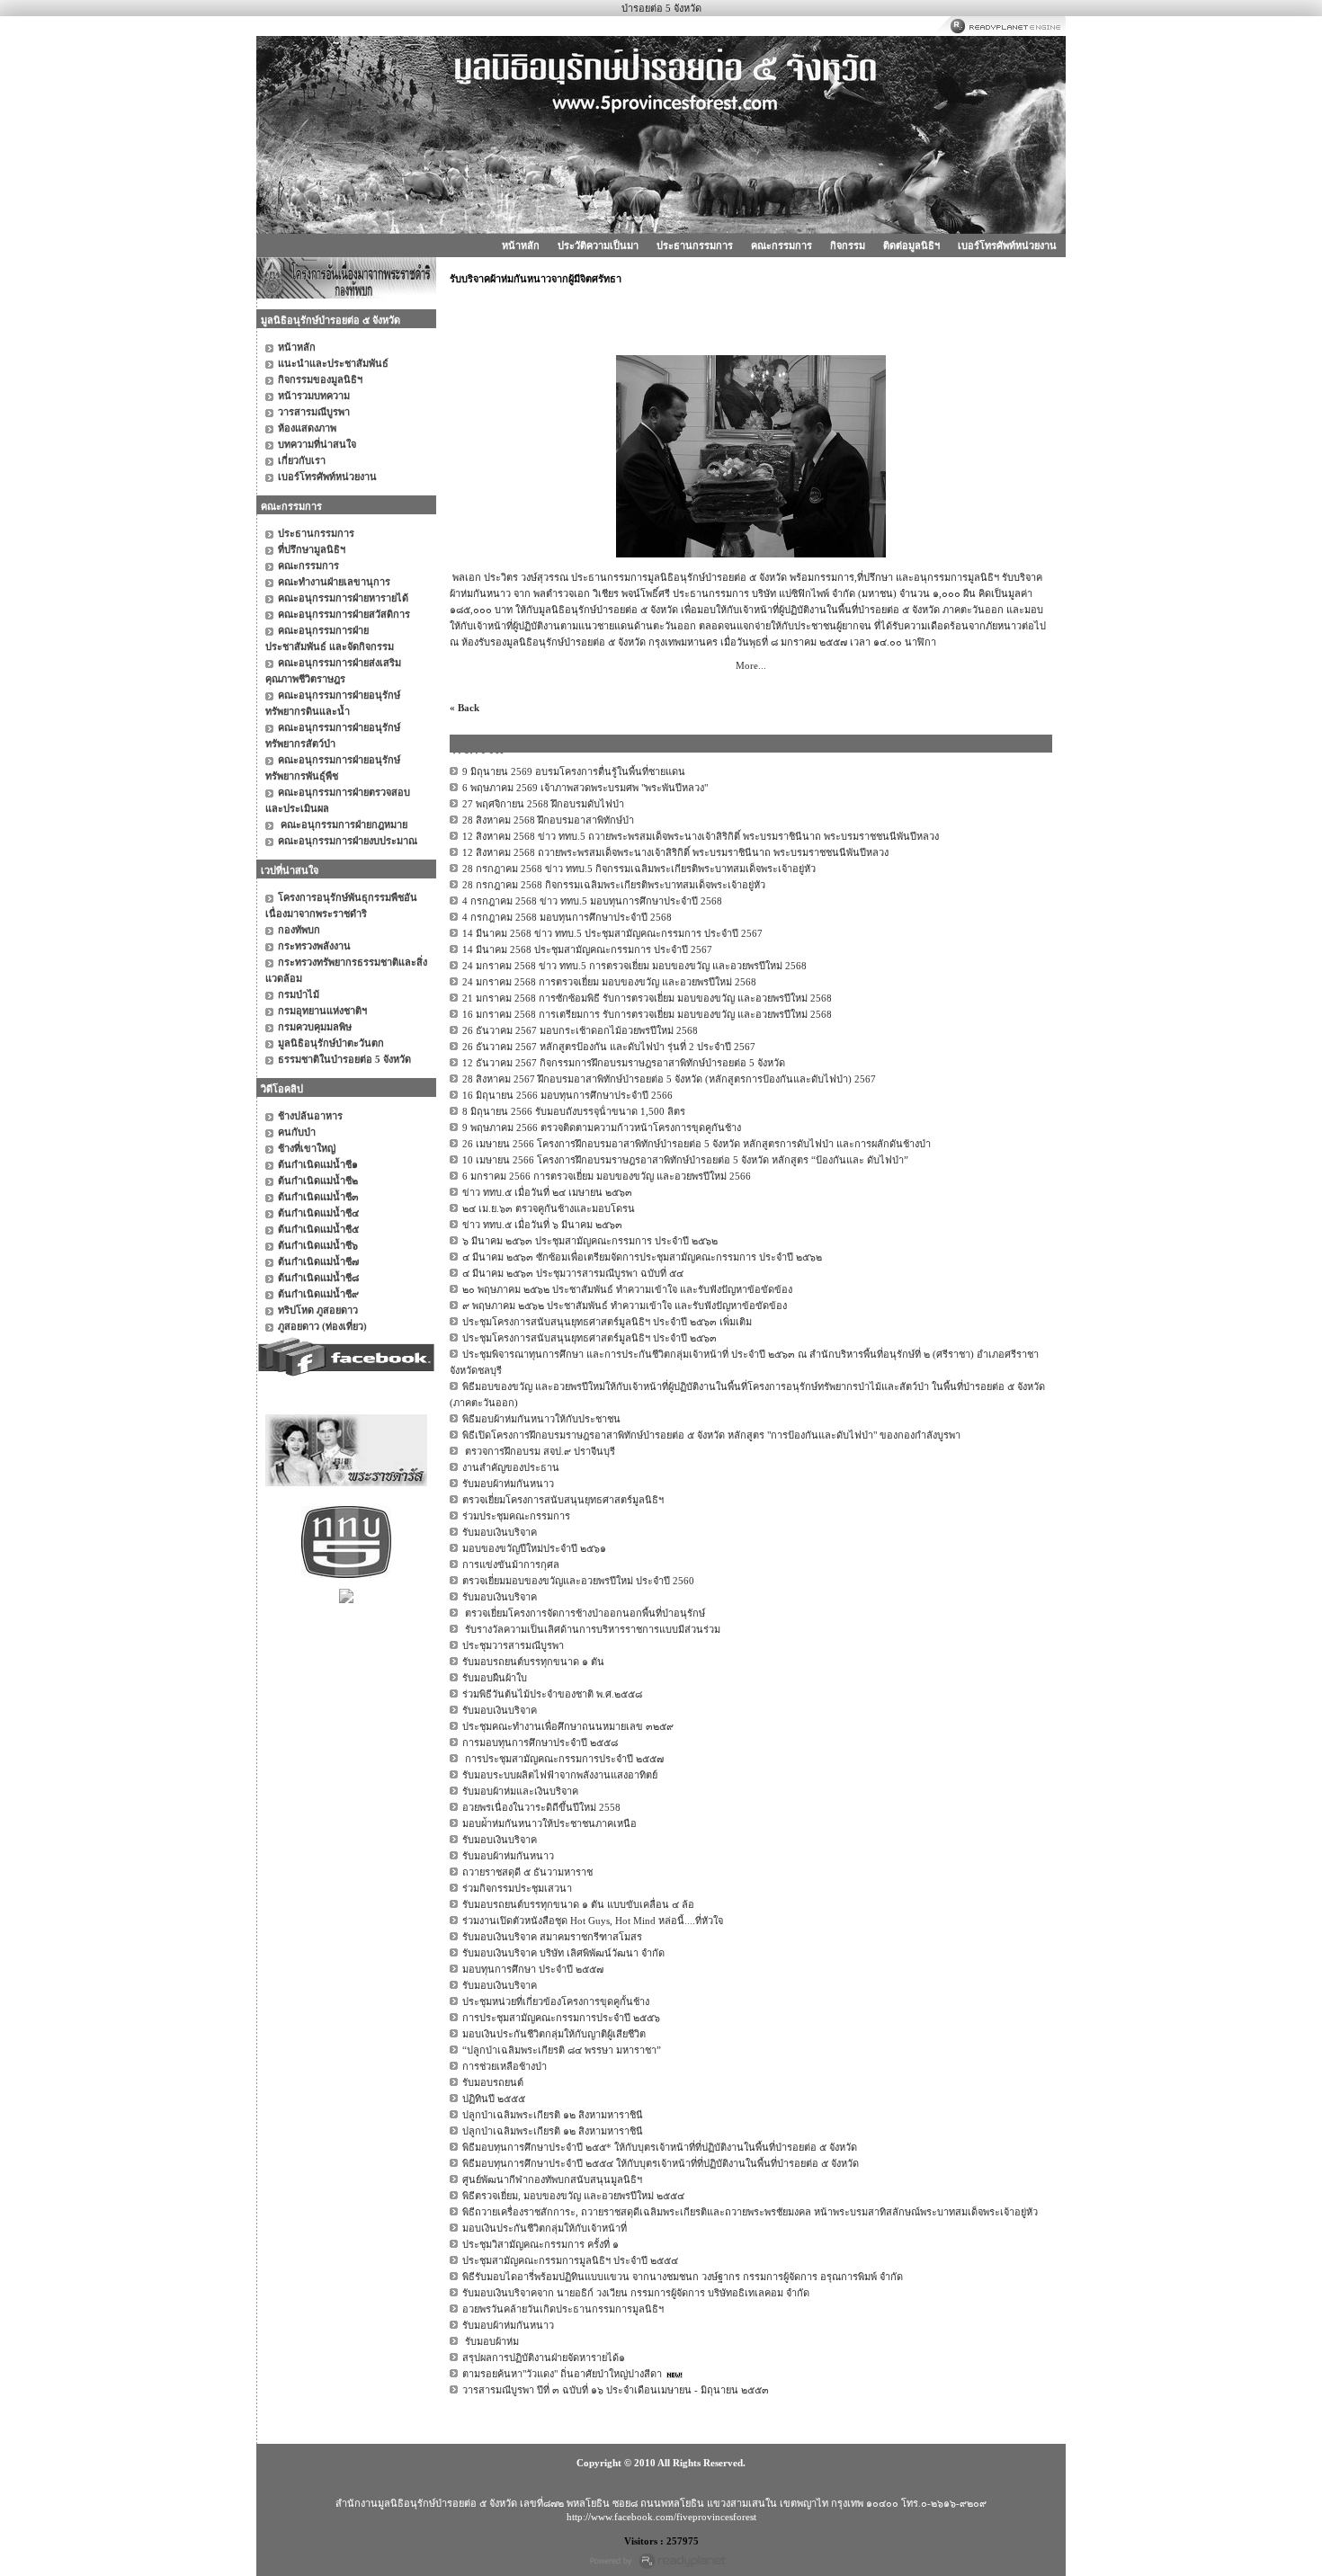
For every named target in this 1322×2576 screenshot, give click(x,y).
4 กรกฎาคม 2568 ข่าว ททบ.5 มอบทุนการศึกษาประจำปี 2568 (592, 901)
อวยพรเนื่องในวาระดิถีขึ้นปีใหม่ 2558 (541, 1807)
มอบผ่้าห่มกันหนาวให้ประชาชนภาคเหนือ (549, 1823)
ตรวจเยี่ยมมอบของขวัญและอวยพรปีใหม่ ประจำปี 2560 (578, 1581)
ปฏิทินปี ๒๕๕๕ (494, 2099)
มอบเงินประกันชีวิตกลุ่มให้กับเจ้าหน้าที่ (545, 2228)
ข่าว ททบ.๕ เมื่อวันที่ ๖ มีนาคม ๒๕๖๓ (542, 1225)
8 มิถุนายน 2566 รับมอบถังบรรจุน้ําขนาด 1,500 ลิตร (574, 1111)
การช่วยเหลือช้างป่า (505, 2066)
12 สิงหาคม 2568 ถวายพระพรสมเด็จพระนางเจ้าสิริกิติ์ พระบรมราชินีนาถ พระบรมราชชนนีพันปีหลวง (675, 852)
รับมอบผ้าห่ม (491, 2341)
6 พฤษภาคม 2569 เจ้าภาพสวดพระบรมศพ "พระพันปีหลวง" (585, 788)
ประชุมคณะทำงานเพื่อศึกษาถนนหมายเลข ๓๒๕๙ (568, 1726)
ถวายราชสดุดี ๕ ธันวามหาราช (527, 1872)
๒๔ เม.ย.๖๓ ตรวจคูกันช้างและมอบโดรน (549, 1208)
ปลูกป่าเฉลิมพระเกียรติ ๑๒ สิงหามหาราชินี (553, 2115)
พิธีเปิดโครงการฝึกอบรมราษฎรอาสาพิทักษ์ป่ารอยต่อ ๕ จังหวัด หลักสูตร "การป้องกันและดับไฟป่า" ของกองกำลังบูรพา (711, 1435)
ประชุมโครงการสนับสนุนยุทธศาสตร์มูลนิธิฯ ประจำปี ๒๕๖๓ (590, 1338)
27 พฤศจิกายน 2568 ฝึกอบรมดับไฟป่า (543, 804)
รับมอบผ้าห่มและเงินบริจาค (520, 1791)
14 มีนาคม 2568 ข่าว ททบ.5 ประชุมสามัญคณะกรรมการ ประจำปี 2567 (612, 933)
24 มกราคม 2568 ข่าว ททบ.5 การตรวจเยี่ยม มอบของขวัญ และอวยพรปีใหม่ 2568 (634, 966)
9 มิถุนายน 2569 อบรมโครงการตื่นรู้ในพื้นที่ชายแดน (574, 771)
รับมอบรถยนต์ (493, 2082)
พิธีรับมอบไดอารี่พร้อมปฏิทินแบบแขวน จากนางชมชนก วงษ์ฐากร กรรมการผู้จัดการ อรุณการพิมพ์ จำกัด (683, 2277)
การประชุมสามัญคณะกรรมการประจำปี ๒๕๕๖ (561, 2018)
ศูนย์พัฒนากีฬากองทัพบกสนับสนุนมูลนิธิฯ (552, 2179)
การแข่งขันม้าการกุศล (511, 1564)
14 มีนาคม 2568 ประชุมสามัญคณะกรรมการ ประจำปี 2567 (587, 949)
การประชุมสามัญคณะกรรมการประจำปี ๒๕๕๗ (563, 1759)
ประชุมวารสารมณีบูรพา (513, 1645)
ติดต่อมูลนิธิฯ (911, 245)
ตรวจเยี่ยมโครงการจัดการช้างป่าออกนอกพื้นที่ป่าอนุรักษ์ (584, 1613)
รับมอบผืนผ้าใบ (495, 1678)
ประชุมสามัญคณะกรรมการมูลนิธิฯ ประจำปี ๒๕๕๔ (570, 2260)
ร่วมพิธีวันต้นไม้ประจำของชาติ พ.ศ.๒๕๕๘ (552, 1694)
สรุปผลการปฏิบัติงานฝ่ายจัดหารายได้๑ (544, 2358)
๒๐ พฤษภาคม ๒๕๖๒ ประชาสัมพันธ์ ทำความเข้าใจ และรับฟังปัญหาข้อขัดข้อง (627, 1289)
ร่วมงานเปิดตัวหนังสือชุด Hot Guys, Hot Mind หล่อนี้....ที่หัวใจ (593, 1921)
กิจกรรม (848, 245)
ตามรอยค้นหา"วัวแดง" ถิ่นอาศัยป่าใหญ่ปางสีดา (562, 2374)
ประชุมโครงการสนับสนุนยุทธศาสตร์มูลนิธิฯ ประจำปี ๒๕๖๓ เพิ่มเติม (607, 1322)
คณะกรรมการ (782, 245)
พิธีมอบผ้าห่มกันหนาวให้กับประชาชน (541, 1419)
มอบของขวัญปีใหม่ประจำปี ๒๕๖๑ (534, 1548)
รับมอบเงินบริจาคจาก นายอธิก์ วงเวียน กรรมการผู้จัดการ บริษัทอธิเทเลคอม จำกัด (636, 2293)
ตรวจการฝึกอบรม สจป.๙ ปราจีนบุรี (539, 1451)
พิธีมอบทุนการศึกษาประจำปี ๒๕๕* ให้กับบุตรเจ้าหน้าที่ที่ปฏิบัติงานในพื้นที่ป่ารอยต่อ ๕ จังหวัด (660, 2147)
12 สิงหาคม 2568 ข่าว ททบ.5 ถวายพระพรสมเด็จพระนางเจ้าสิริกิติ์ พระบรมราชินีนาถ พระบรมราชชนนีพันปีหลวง (701, 836)
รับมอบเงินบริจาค (500, 1532)
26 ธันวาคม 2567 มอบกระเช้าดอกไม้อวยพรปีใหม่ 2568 (580, 1030)
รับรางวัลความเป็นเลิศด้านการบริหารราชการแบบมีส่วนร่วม (591, 1629)
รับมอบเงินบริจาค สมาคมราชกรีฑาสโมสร (552, 1937)
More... (751, 665)
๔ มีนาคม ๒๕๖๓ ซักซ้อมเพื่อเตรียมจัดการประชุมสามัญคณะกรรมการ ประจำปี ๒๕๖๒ (642, 1257)
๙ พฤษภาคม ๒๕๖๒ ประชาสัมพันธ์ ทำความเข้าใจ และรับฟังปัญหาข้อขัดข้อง (625, 1306)
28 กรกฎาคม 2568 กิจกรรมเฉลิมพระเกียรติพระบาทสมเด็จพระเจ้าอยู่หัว (614, 885)
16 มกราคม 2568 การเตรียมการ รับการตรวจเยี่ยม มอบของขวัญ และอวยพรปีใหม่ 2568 (647, 1014)
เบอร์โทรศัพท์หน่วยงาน (1007, 245)
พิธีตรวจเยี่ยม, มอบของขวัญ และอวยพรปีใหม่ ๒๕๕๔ (573, 2196)
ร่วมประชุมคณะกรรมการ (516, 1516)
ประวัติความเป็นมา (598, 245)
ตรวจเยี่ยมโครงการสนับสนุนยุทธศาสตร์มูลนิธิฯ (563, 1500)
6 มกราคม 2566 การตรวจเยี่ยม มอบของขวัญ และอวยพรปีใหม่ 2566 (607, 1176)
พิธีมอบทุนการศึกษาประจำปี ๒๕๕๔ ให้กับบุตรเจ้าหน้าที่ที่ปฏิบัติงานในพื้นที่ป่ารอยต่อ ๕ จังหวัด (661, 2163)
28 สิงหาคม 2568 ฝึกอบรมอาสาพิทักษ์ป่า (548, 820)
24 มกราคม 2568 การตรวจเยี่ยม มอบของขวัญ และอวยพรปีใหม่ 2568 (609, 982)
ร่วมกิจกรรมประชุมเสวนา (517, 1888)
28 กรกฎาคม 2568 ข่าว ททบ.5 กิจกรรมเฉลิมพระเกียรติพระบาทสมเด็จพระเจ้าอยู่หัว (639, 869)
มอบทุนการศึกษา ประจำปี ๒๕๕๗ (533, 1969)
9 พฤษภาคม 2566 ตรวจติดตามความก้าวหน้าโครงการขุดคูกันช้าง (602, 1128)
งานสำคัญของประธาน (511, 1467)
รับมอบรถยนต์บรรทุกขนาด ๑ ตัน (533, 1662)
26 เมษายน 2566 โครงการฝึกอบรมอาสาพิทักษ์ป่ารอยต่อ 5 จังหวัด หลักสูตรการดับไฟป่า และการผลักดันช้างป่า (697, 1144)
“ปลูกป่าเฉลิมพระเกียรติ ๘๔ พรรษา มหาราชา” (562, 2050)
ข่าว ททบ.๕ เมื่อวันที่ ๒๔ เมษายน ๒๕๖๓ (547, 1192)
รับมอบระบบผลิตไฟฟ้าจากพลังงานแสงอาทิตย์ (560, 1775)
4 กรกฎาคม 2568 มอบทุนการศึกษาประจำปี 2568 (567, 917)
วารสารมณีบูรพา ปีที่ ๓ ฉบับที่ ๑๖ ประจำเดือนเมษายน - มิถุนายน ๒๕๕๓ (616, 2390)
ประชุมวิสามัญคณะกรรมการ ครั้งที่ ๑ (540, 2244)
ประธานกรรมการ (695, 245)
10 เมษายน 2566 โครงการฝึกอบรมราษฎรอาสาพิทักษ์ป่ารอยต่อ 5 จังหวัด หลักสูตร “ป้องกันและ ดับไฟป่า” (685, 1160)
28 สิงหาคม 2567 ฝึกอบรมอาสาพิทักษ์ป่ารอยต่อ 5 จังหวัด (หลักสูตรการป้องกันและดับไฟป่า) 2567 (669, 1079)
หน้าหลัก (521, 245)
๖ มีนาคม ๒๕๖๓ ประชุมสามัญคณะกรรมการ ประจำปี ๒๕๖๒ (590, 1241)
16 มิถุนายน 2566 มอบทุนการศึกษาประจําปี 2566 (567, 1095)
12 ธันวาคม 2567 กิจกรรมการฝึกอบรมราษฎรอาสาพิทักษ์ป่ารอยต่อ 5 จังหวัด (624, 1063)
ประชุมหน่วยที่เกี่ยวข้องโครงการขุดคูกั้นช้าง (556, 2001)
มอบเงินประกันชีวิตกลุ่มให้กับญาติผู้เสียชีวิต (554, 2034)
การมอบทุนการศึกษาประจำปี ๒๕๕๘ (540, 1743)
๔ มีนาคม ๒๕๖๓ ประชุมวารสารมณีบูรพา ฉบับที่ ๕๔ (573, 1273)
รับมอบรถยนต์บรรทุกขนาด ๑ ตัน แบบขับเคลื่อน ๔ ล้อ (578, 1904)
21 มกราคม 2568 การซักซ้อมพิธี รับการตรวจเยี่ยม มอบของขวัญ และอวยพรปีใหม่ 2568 (647, 998)
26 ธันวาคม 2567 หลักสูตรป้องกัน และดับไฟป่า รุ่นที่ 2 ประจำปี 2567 (609, 1047)
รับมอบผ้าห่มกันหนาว (508, 1484)
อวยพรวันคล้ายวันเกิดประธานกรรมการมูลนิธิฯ (563, 2309)
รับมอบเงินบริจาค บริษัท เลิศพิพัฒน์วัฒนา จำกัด (563, 1953)
